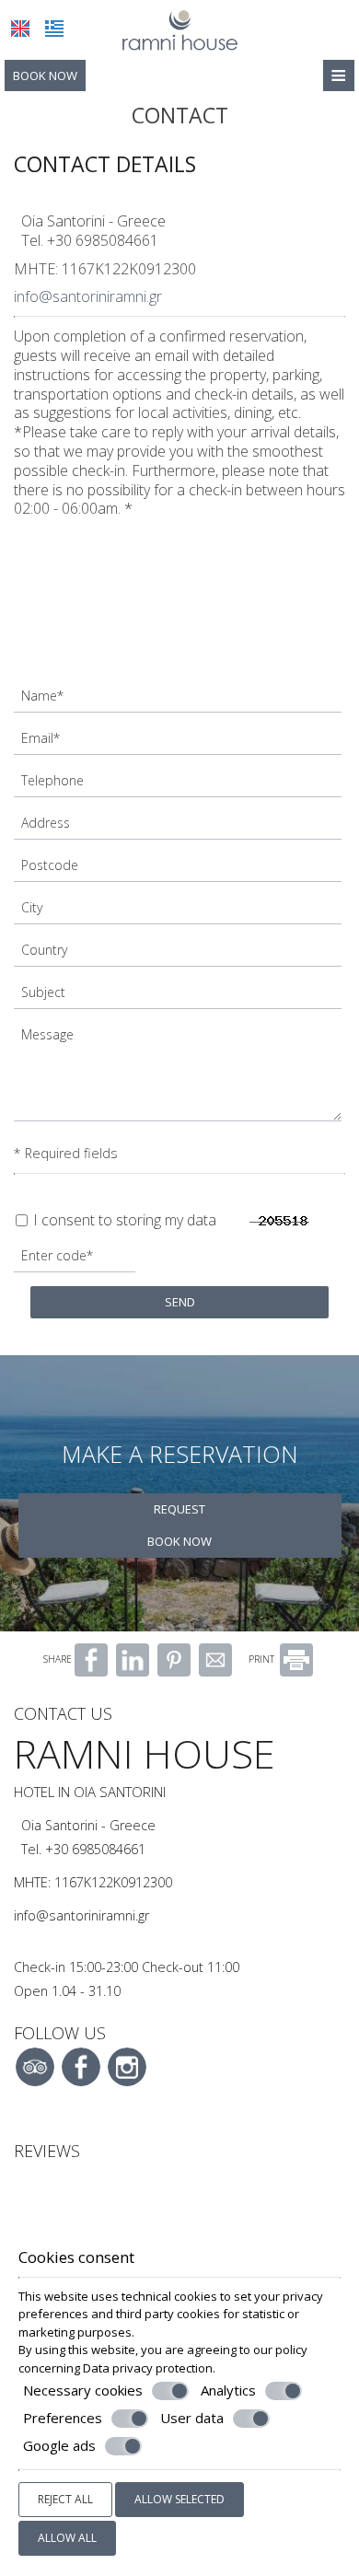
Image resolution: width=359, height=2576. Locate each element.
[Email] (179, 743)
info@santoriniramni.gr (88, 296)
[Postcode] (179, 870)
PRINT (263, 1659)
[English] (20, 29)
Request (179, 1509)
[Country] (179, 955)
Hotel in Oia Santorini (90, 1792)
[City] (179, 912)
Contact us (63, 1713)
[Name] (179, 701)
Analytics (228, 2390)
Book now (45, 75)
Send (180, 1302)
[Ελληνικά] (54, 29)
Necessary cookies (83, 2390)
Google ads (59, 2446)
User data (192, 2418)
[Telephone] (179, 785)
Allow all (67, 2538)
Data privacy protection (148, 2368)
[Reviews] (23, 2193)
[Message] (179, 1077)
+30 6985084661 (103, 240)
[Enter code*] (76, 1260)
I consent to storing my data (123, 1220)
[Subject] (179, 997)
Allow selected (179, 2499)
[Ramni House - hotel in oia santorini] (179, 29)
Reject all (65, 2499)
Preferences (63, 2418)
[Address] (179, 828)
